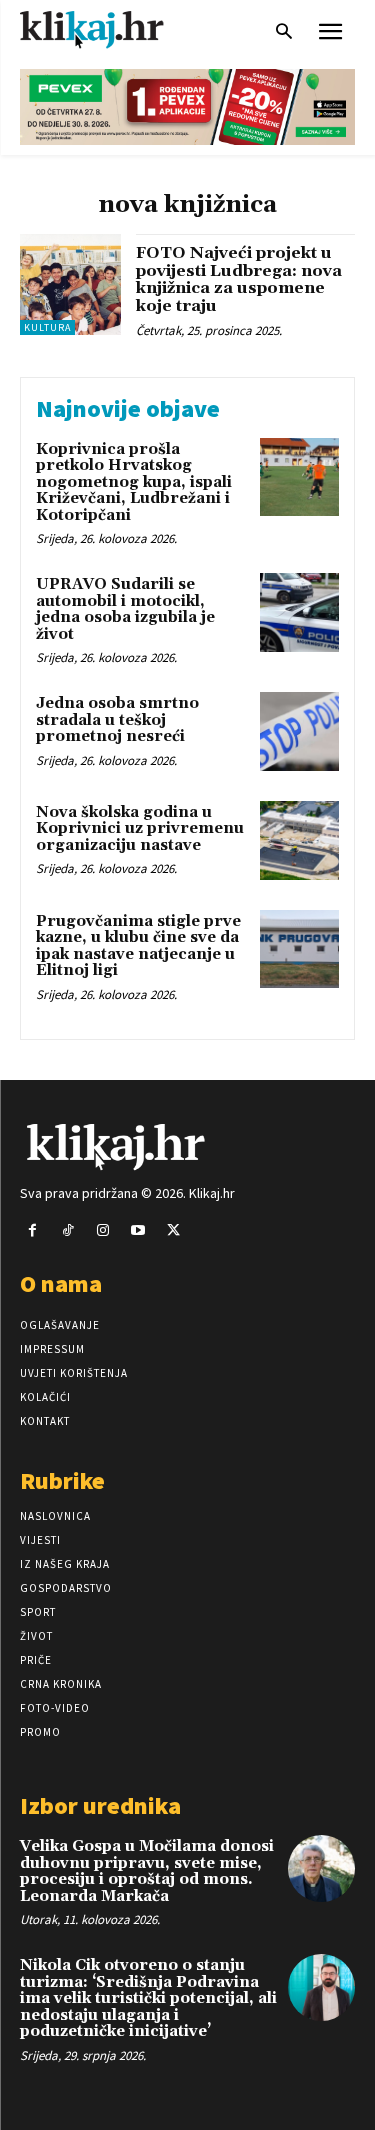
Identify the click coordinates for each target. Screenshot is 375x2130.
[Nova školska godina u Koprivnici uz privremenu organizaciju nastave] (299, 840)
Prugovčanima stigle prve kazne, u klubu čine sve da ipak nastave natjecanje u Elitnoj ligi (138, 946)
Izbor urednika (100, 1805)
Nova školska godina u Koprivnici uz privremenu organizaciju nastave (140, 829)
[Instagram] (102, 1230)
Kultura (47, 327)
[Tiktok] (67, 1230)
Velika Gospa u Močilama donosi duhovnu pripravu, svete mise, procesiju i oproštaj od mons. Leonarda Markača (147, 1871)
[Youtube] (138, 1230)
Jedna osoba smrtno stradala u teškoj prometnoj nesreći (117, 720)
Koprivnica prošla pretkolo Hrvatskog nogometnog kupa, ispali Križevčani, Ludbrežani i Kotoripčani (134, 482)
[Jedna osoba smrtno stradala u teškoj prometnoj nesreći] (299, 731)
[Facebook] (32, 1230)
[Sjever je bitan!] (110, 29)
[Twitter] (173, 1230)
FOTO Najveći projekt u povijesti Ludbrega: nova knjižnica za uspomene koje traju (239, 279)
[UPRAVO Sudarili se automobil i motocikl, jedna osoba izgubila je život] (299, 612)
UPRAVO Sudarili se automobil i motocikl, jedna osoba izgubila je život (125, 609)
